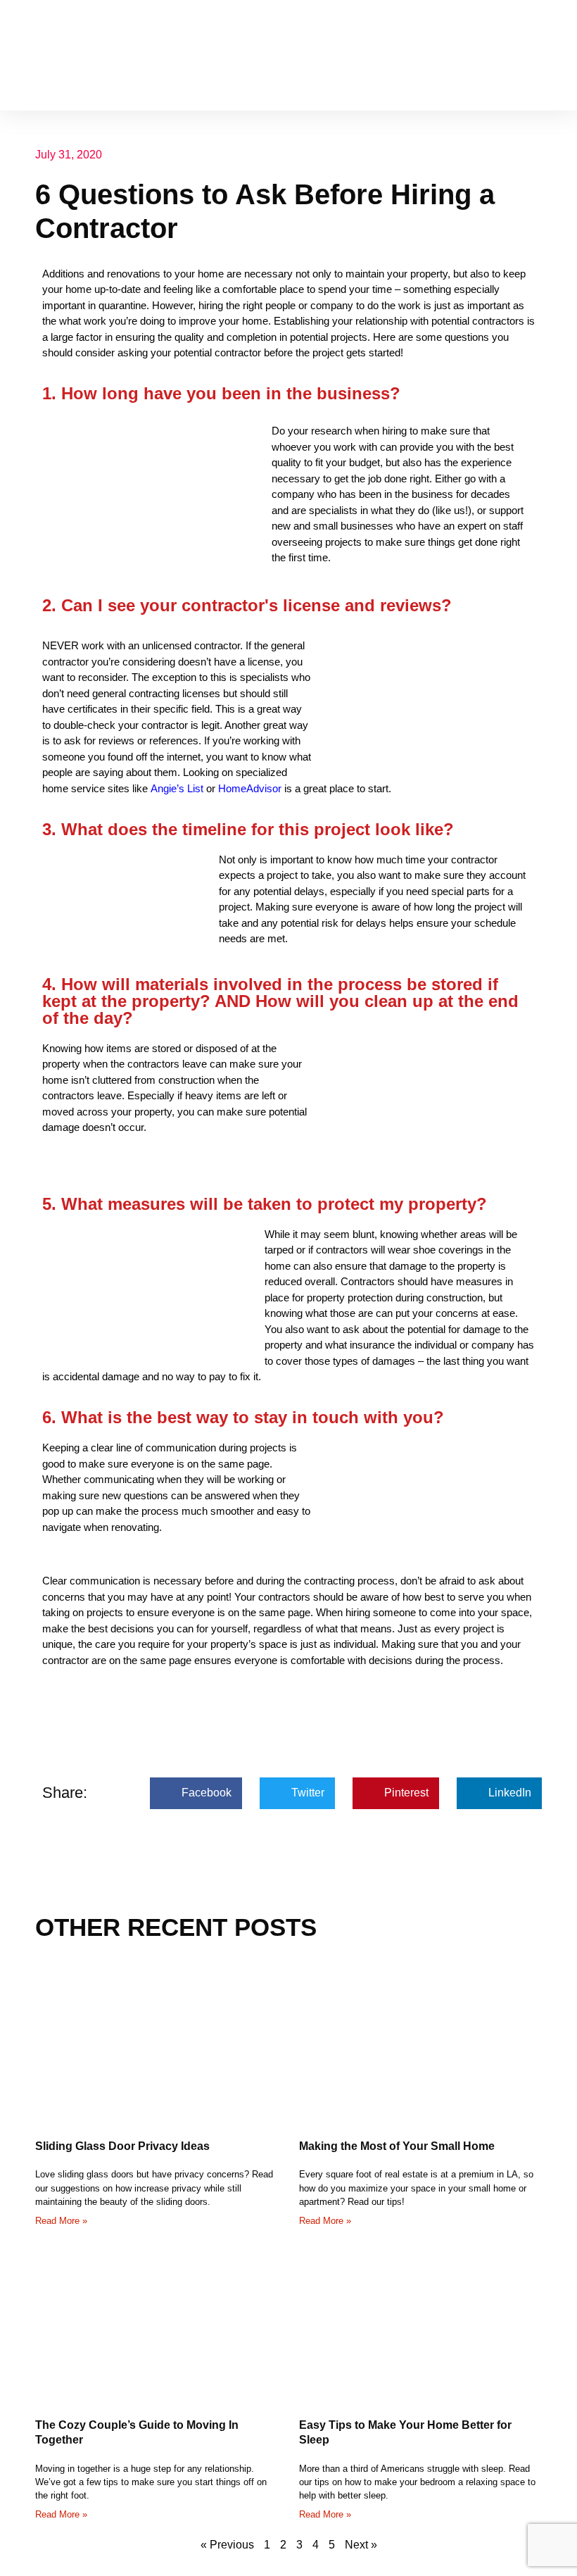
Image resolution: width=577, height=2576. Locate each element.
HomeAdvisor (250, 788)
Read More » (61, 2221)
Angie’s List (177, 788)
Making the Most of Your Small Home (397, 2146)
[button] (552, 55)
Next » (361, 2545)
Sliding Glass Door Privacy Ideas (122, 2146)
